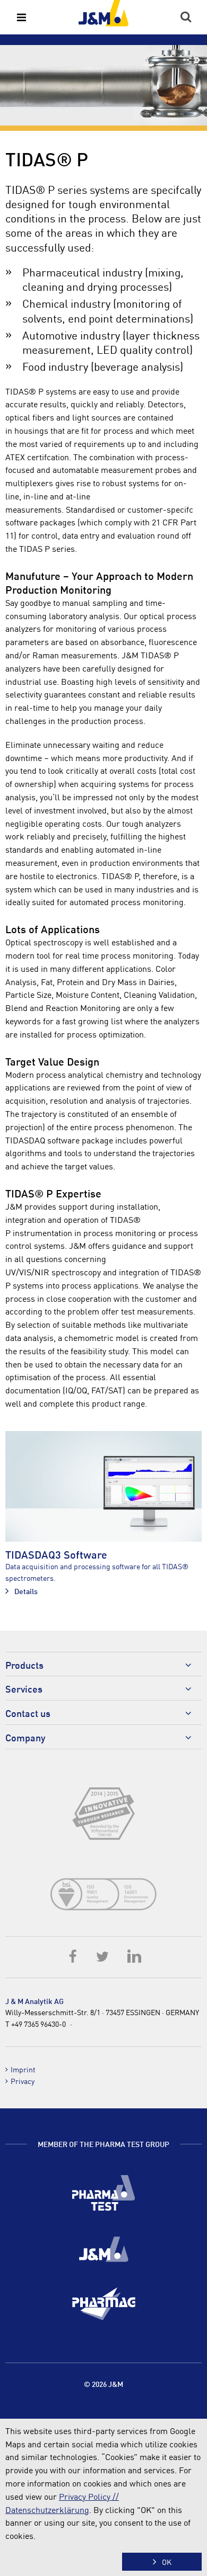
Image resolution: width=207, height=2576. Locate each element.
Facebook (73, 1956)
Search (186, 17)
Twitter (103, 1956)
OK (167, 2562)
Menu (21, 17)
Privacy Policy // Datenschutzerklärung (62, 2503)
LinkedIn (134, 1956)
